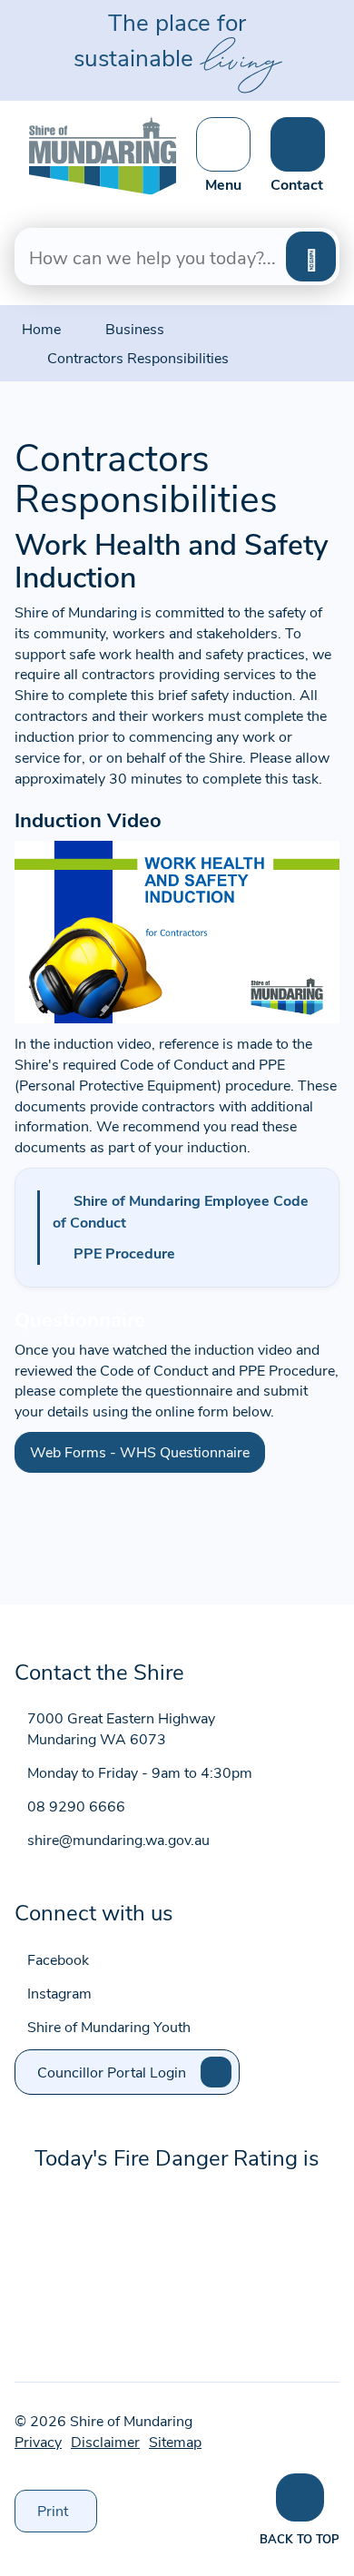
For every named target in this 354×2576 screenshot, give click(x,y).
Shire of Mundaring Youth (109, 2026)
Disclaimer (105, 2441)
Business (135, 328)
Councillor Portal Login (112, 2072)
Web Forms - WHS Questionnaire (140, 1451)
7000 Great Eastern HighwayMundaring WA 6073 (121, 1728)
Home (41, 328)
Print (67, 2516)
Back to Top (300, 2538)
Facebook (58, 1959)
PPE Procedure (124, 1253)
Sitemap (175, 2441)
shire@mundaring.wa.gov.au (118, 1839)
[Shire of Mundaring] (103, 153)
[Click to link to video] (177, 929)
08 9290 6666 (76, 1806)
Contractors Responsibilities (138, 357)
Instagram (59, 1993)
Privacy (38, 2441)
